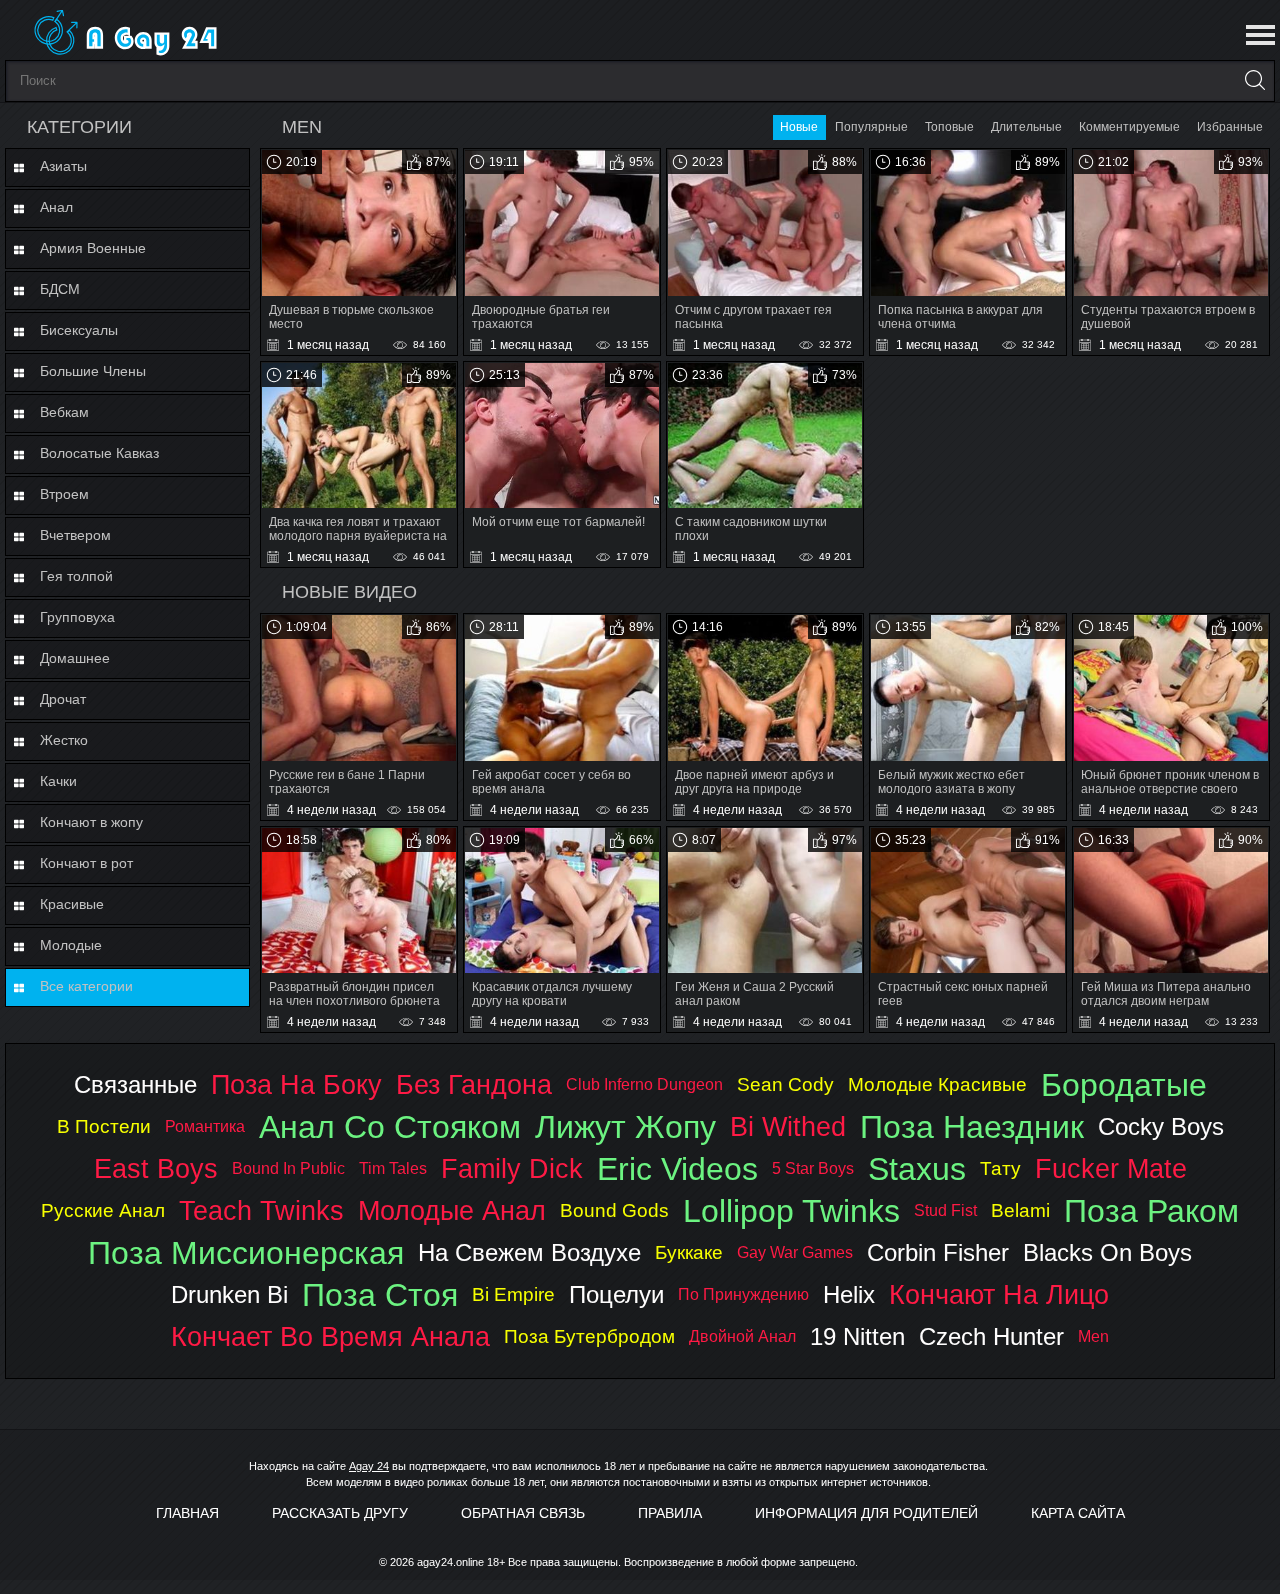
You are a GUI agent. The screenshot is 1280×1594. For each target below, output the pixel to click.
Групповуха (77, 617)
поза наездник (972, 1127)
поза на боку (296, 1084)
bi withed (788, 1126)
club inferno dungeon (644, 1084)
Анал (56, 207)
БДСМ (60, 289)
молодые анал (452, 1210)
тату (1000, 1168)
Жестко (64, 740)
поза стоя (380, 1295)
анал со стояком (390, 1127)
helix (849, 1294)
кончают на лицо (999, 1294)
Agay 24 (369, 1466)
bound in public (288, 1168)
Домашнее (75, 658)
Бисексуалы (79, 330)
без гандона (474, 1084)
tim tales (393, 1168)
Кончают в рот (86, 863)
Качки (58, 781)
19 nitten (857, 1336)
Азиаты (63, 166)
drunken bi (229, 1294)
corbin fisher (938, 1252)
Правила (670, 1513)
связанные (135, 1084)
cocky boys (1161, 1126)
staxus (917, 1169)
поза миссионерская (246, 1253)
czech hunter (991, 1336)
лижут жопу (625, 1127)
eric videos (677, 1169)
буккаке (689, 1252)
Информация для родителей (866, 1513)
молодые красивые (937, 1084)
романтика (205, 1126)
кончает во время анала (330, 1336)
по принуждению (743, 1294)
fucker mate (1111, 1168)
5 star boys (813, 1168)
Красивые (72, 904)
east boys (156, 1168)
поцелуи (616, 1294)
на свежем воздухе (529, 1252)
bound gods (614, 1210)
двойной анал (742, 1336)
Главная (187, 1513)
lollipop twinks (791, 1211)
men (1093, 1336)
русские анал (103, 1210)
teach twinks (261, 1210)
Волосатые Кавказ (99, 453)
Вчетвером (75, 535)
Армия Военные (93, 248)
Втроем (64, 494)
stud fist (945, 1210)
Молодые (71, 945)
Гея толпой (76, 576)
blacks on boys (1107, 1252)
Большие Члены (93, 371)
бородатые (1124, 1085)
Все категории (86, 986)
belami (1020, 1210)
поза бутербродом (589, 1336)
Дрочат (63, 699)
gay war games (795, 1252)
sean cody (785, 1084)
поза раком (1151, 1211)
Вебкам (64, 412)
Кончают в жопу (91, 822)
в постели (104, 1126)
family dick (512, 1168)
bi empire (513, 1294)
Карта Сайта (1078, 1513)
